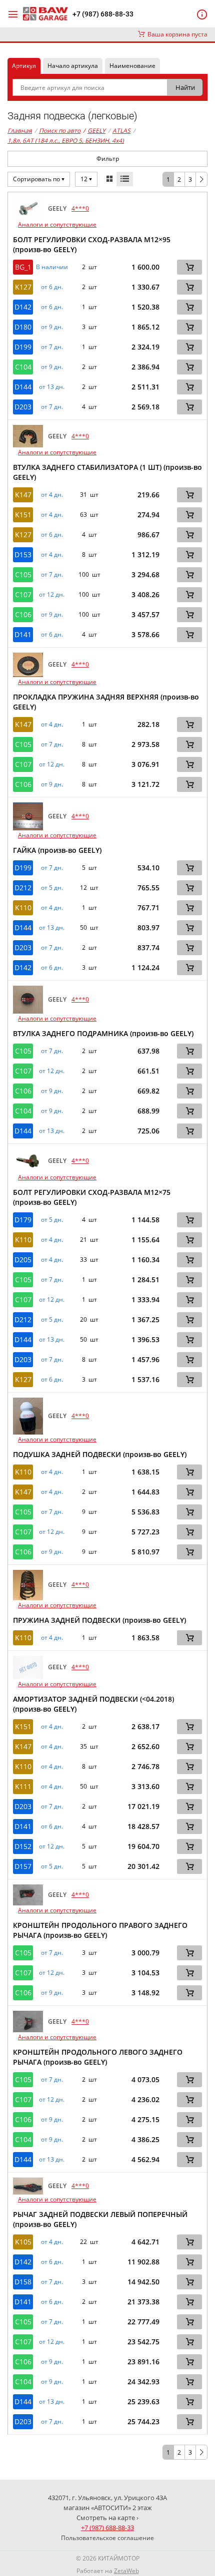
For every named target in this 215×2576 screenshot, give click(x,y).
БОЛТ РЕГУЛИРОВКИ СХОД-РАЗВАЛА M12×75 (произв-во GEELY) (92, 1197)
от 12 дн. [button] (52, 595)
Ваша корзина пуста (176, 34)
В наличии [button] (52, 267)
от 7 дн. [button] (52, 347)
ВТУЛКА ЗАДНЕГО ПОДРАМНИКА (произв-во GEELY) (103, 1033)
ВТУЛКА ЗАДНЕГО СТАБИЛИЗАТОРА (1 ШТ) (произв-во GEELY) (107, 472)
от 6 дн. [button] (52, 287)
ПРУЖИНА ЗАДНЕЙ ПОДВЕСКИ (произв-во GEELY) (99, 1620)
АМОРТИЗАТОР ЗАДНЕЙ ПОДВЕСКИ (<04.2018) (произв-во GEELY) (93, 1704)
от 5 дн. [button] (52, 888)
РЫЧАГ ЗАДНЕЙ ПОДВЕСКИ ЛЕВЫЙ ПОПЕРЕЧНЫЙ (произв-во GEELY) (100, 2219)
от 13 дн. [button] (52, 387)
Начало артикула (73, 66)
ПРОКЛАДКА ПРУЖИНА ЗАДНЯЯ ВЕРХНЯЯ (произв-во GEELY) (106, 702)
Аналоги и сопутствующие (57, 224)
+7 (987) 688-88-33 (103, 14)
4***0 (80, 208)
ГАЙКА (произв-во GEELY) (57, 850)
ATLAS (121, 131)
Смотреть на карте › (107, 2518)
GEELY (94, 131)
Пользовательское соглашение (107, 2538)
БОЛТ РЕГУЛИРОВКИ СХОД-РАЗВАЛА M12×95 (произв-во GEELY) (92, 244)
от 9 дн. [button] (52, 327)
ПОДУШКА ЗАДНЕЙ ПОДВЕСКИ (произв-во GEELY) (100, 1454)
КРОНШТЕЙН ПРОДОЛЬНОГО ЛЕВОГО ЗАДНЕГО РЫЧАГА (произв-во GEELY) (98, 2057)
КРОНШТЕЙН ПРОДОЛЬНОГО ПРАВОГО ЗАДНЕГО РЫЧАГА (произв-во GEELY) (100, 1930)
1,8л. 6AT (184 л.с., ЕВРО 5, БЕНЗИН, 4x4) (66, 141)
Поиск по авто (60, 131)
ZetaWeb (126, 2571)
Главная (20, 131)
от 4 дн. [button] (52, 495)
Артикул (24, 66)
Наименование (132, 66)
